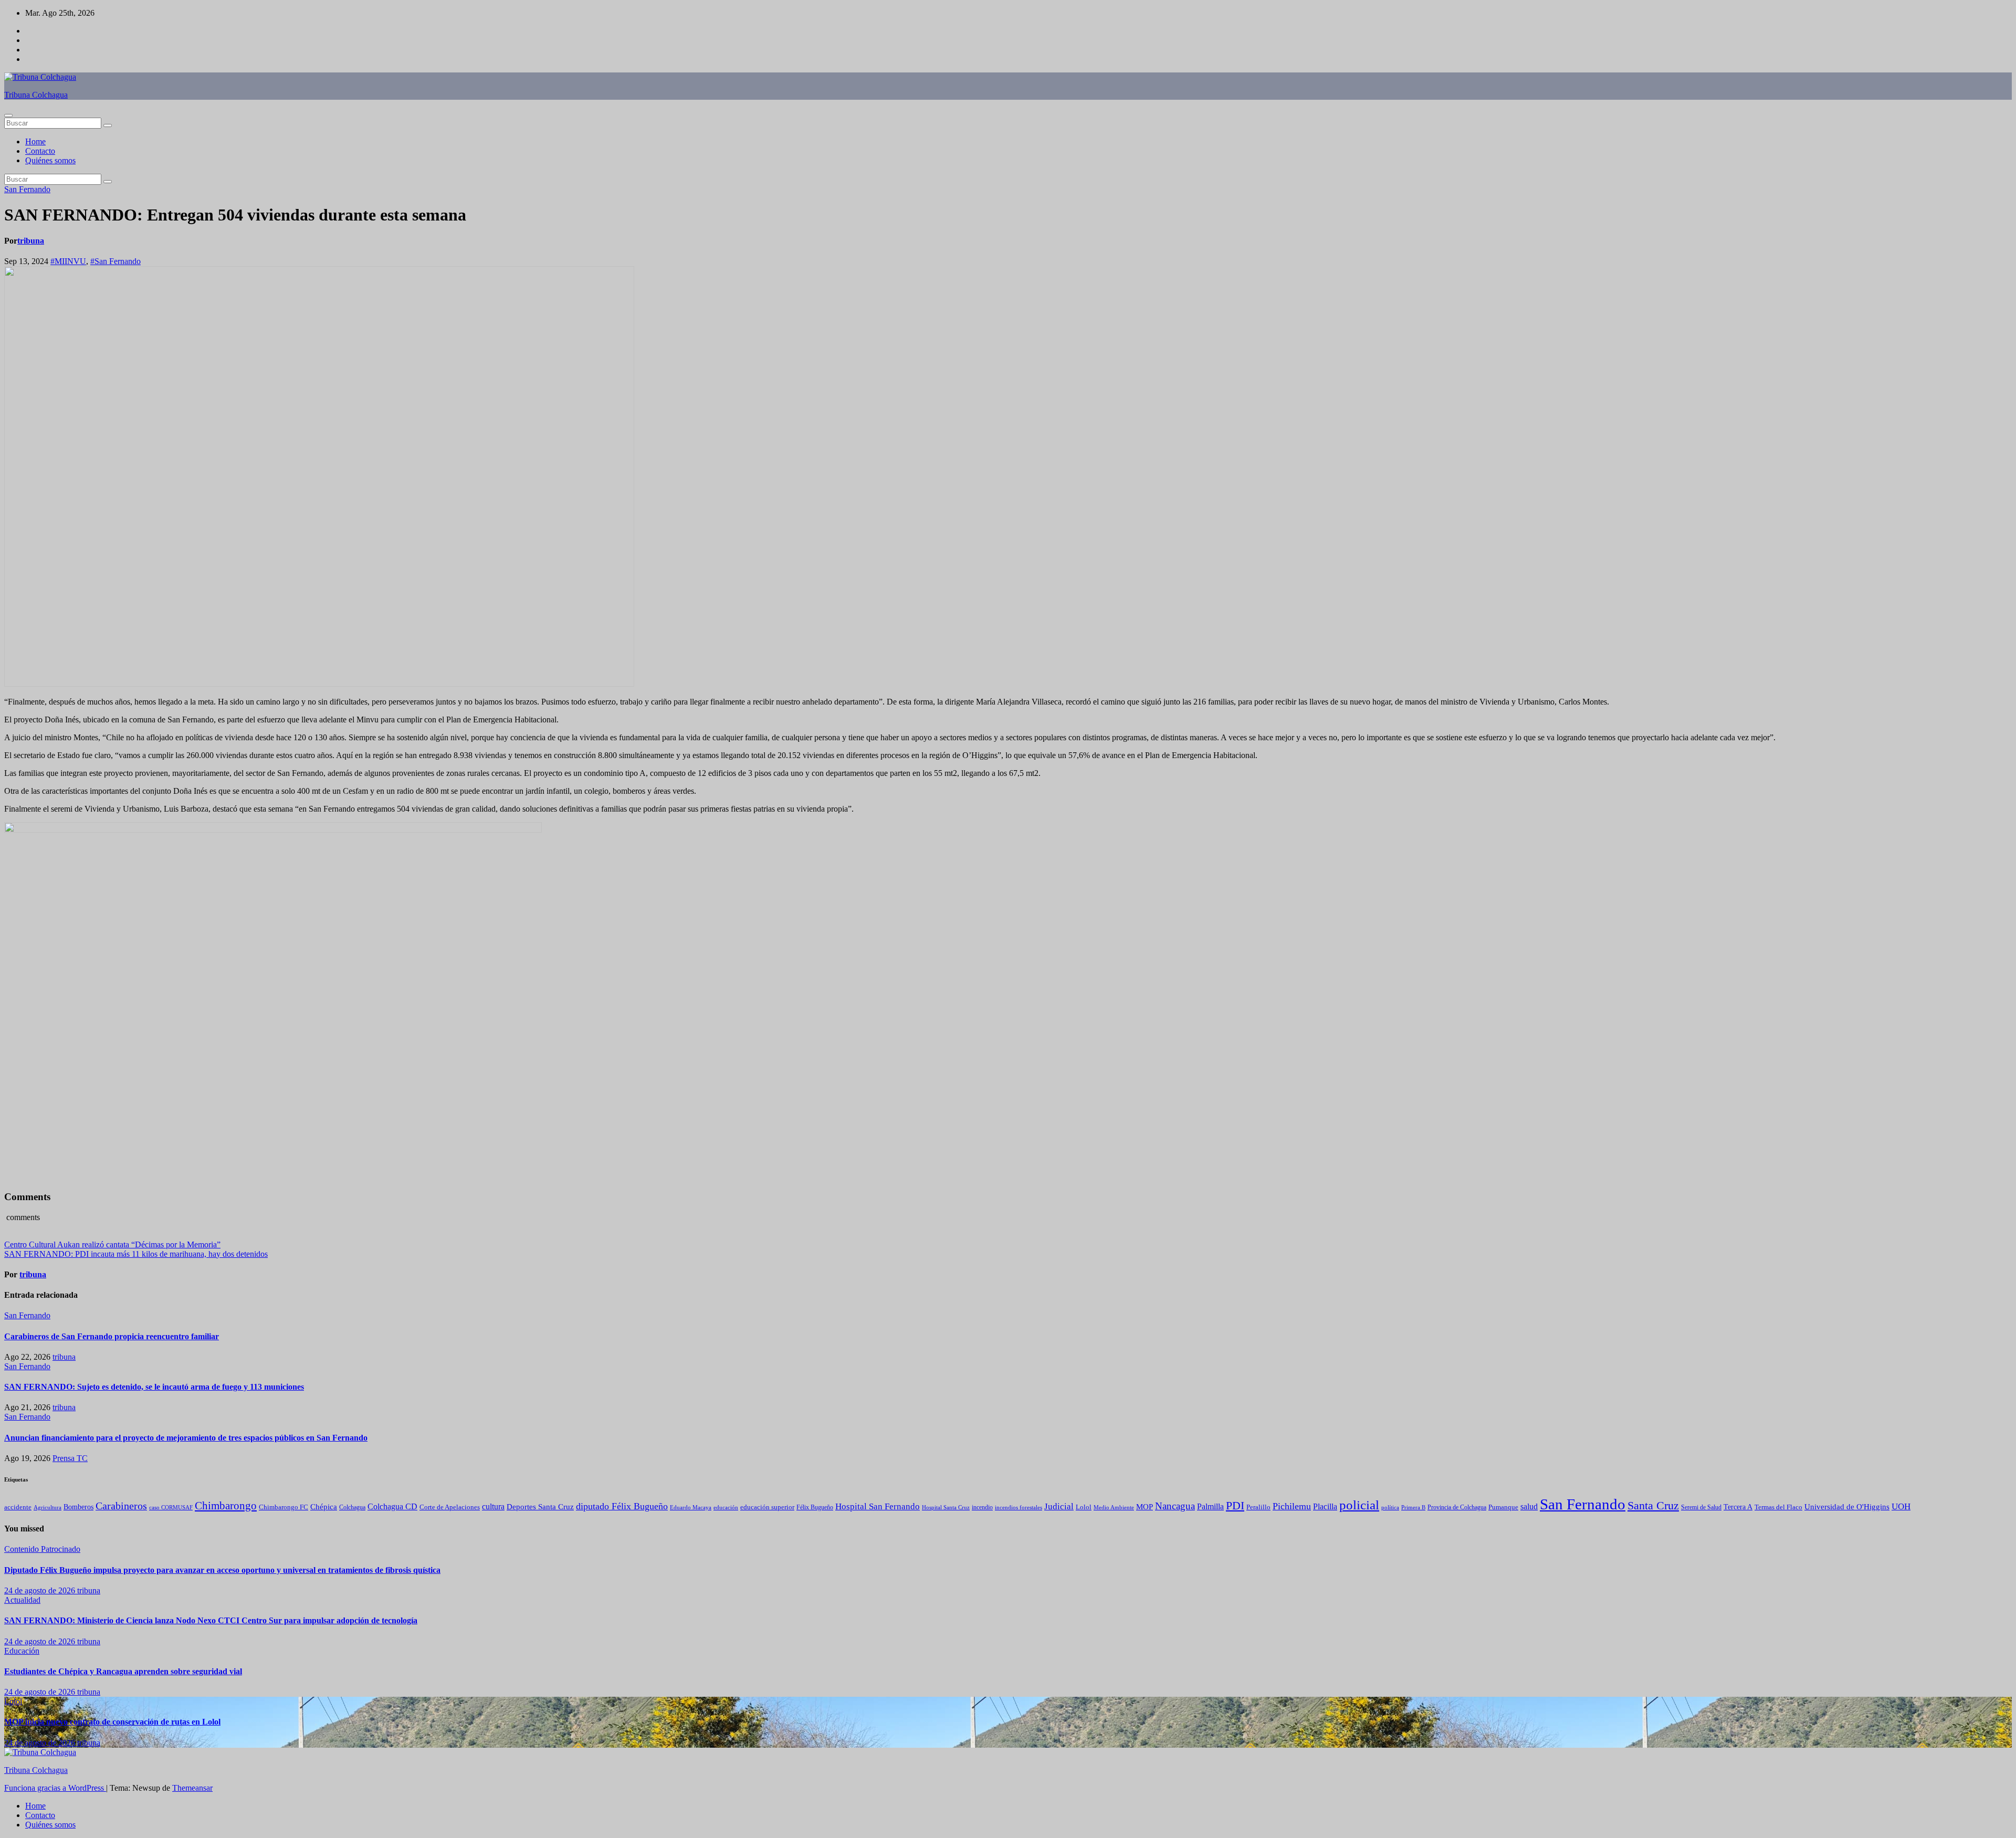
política (1390, 1507)
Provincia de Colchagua (1457, 1508)
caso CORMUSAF (171, 1507)
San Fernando (27, 189)
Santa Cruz (1653, 1506)
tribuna (31, 241)
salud (1529, 1506)
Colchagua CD (392, 1506)
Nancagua (1175, 1506)
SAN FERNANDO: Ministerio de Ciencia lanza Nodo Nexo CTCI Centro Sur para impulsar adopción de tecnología (211, 1620)
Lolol (1084, 1507)
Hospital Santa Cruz (946, 1508)
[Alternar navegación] (8, 115)
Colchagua (352, 1507)
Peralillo (1258, 1507)
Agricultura (48, 1508)
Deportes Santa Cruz (540, 1507)
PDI (1235, 1505)
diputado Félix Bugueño (622, 1506)
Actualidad (22, 1600)
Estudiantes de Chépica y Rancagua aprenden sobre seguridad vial (123, 1671)
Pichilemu (1292, 1506)
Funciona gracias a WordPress (55, 1788)
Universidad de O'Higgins (1847, 1506)
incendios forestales (1018, 1507)
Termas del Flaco (1778, 1507)
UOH (1901, 1506)
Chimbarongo (226, 1506)
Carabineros (121, 1506)
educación (726, 1507)
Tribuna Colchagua (36, 95)
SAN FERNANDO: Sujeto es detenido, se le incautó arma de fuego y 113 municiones (154, 1387)
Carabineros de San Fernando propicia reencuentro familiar (112, 1336)
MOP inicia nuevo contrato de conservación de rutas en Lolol (112, 1722)
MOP (1144, 1507)
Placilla (1325, 1506)
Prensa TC (70, 1458)
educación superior (767, 1507)
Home (35, 141)
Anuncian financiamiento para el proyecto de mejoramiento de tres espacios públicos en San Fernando (186, 1438)
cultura (493, 1506)
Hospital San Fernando (878, 1506)
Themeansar (192, 1788)
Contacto (40, 151)
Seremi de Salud (1701, 1508)
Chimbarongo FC (283, 1507)
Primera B (1413, 1507)
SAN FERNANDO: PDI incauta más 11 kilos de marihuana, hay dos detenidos (136, 1254)
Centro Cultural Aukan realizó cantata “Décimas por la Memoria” (112, 1244)
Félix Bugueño (815, 1508)
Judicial (1059, 1506)
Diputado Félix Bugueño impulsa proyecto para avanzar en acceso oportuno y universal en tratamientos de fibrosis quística (222, 1570)
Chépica (324, 1507)
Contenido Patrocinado (42, 1549)
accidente (18, 1507)
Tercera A (1738, 1507)
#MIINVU (68, 261)
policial (1359, 1505)
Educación (22, 1651)
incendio (982, 1507)
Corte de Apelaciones (450, 1507)
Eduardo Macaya (691, 1507)
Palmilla (1210, 1506)
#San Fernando (115, 261)
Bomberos (78, 1507)
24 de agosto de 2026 (41, 1590)
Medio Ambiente (1114, 1507)
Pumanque (1503, 1507)
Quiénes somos (50, 160)
